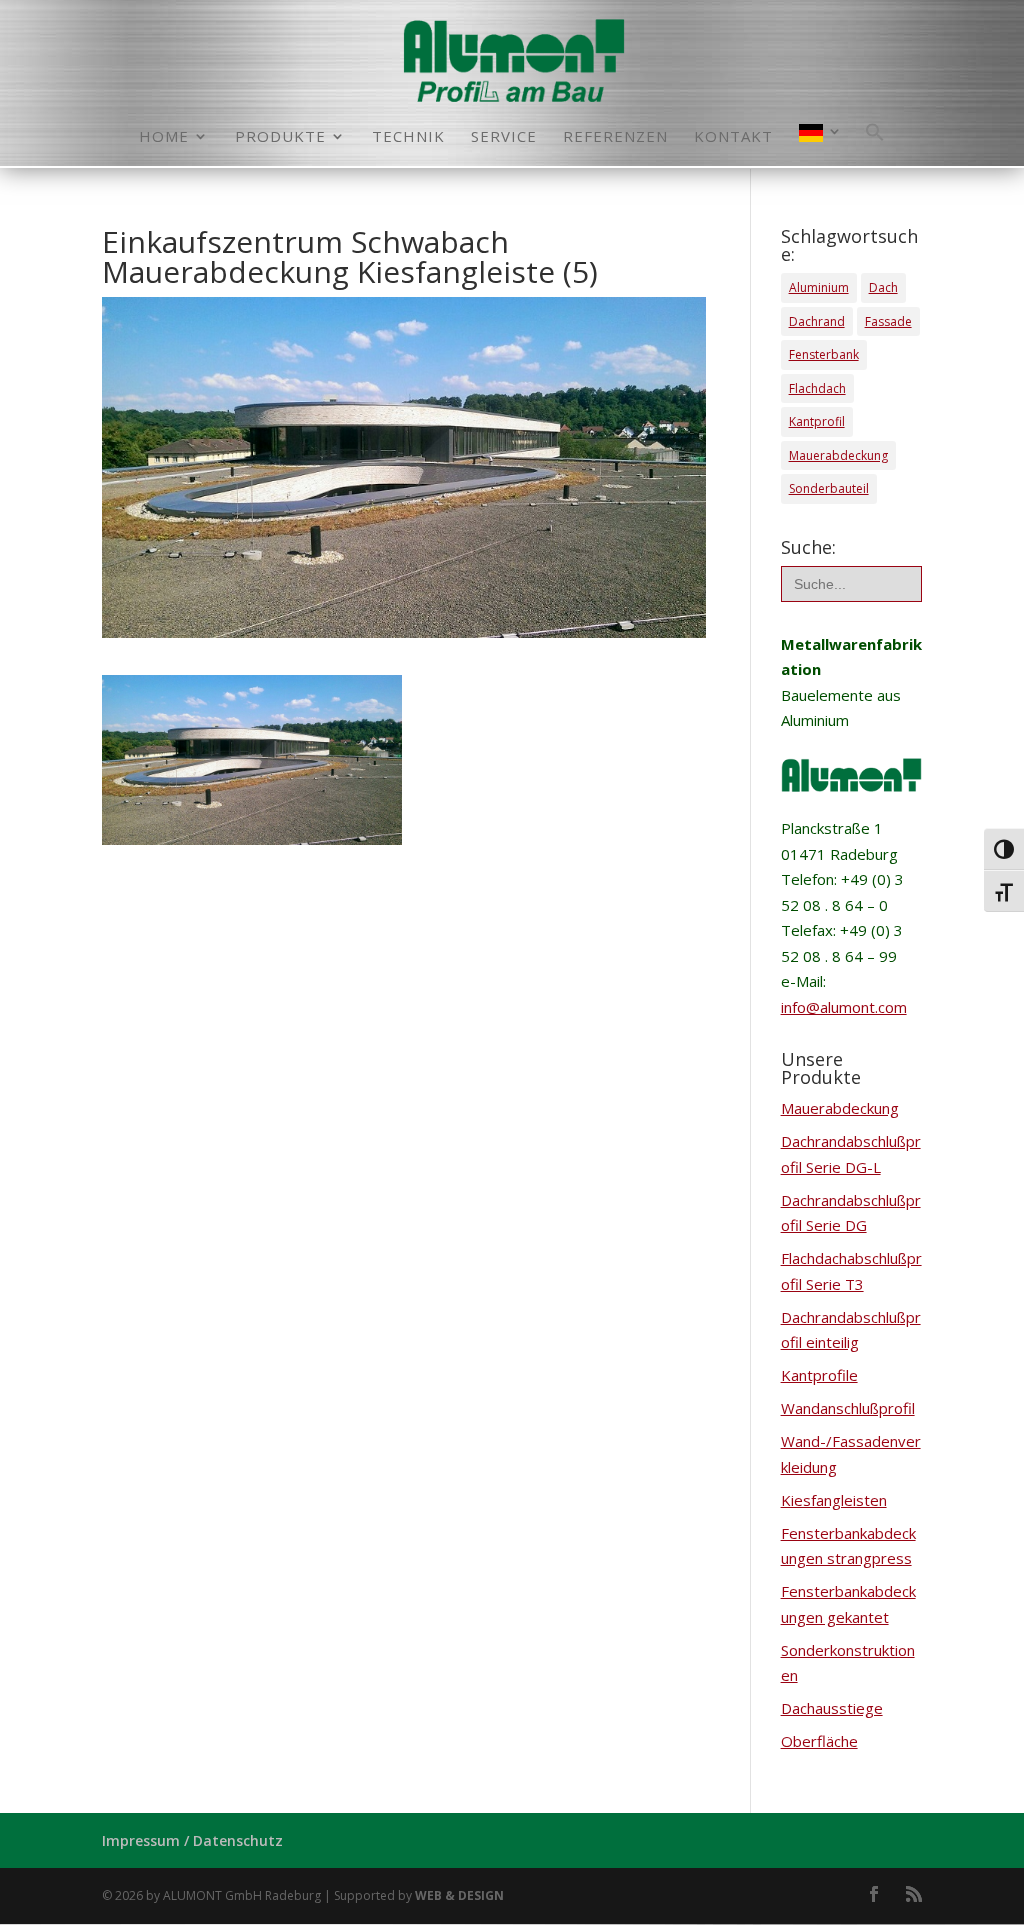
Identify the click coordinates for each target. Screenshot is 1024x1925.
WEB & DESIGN (459, 1895)
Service (504, 137)
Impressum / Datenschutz (192, 1840)
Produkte (280, 137)
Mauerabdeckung (838, 455)
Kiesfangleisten (834, 1500)
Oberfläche (819, 1741)
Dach (883, 287)
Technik (408, 137)
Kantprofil (817, 421)
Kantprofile (819, 1375)
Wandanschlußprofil (848, 1408)
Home (164, 137)
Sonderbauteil (829, 488)
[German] (821, 144)
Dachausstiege (832, 1708)
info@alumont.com (844, 1007)
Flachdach (817, 388)
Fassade (888, 321)
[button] (875, 144)
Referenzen (615, 137)
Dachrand (817, 321)
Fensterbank (824, 354)
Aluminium (819, 287)
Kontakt (733, 137)
